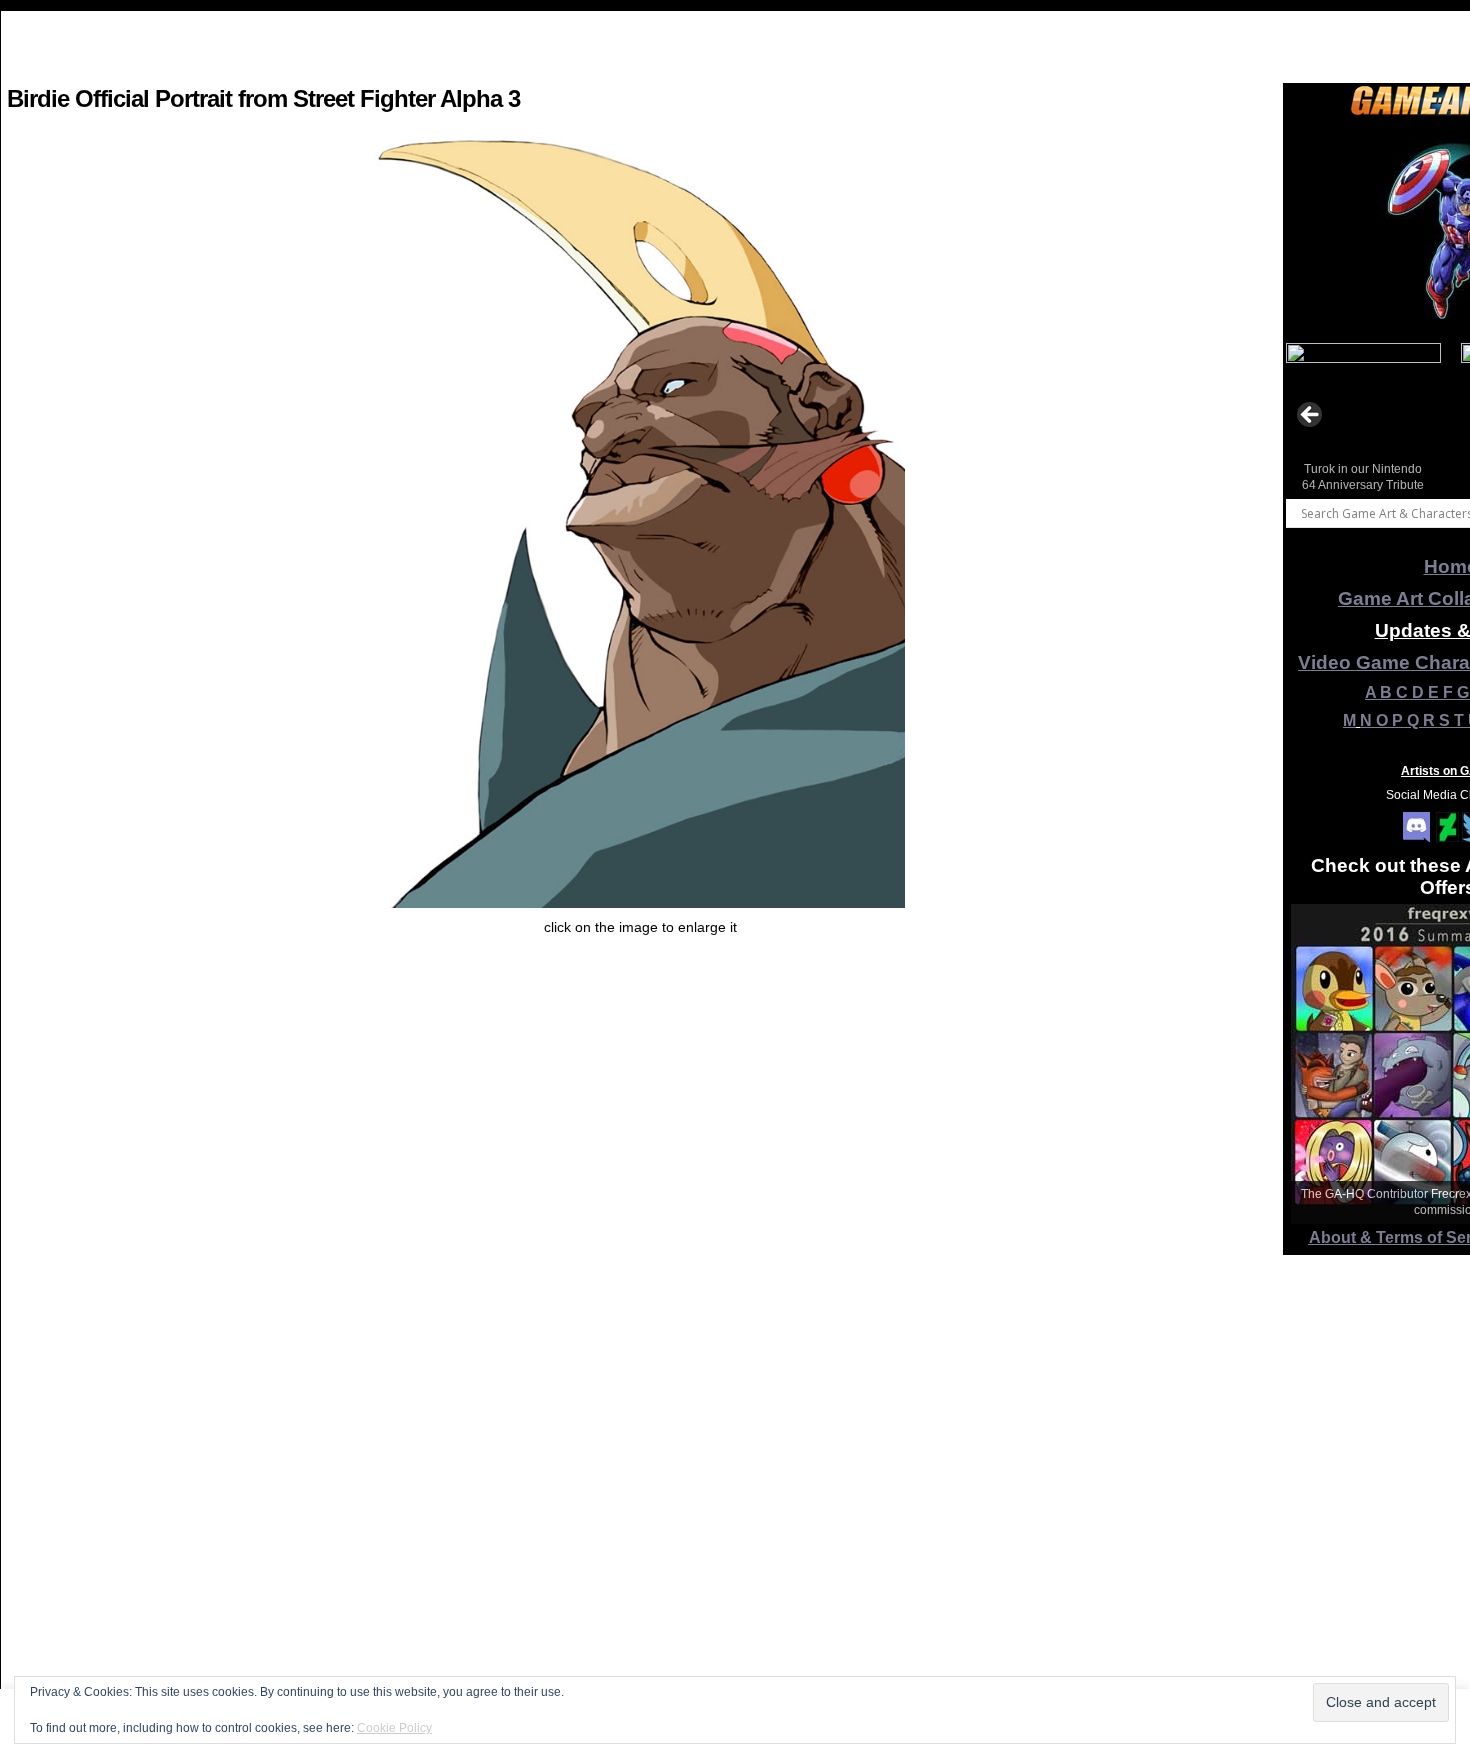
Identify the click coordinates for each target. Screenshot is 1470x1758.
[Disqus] (640, 1494)
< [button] (1311, 416)
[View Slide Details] (1363, 421)
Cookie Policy (394, 1728)
